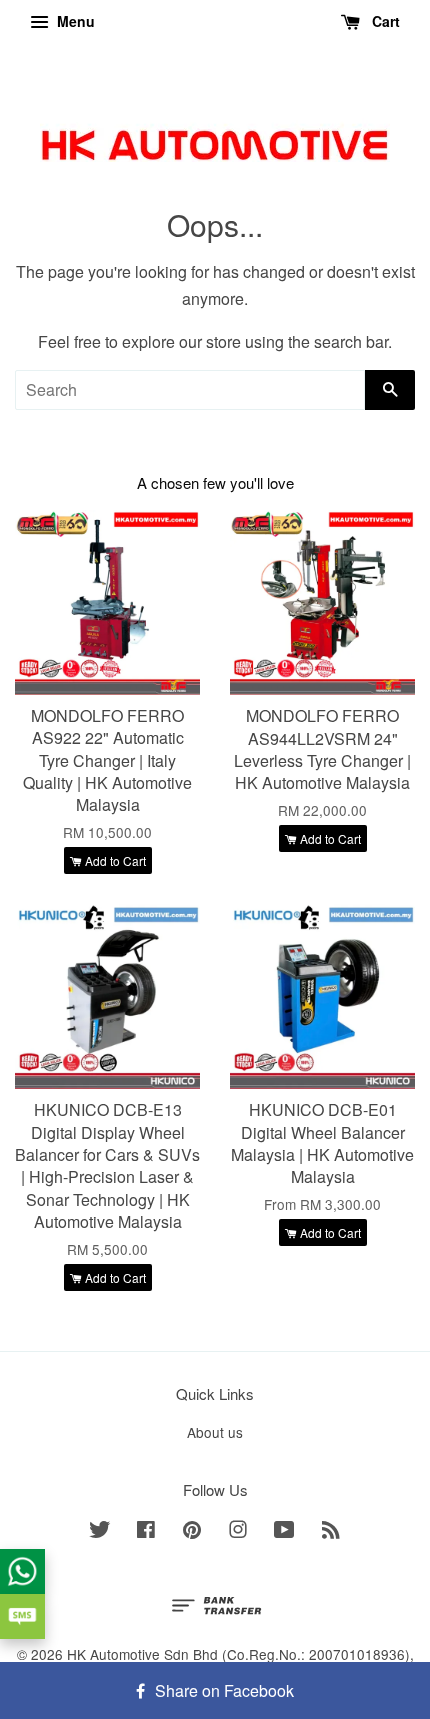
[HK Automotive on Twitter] (100, 1532)
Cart (384, 21)
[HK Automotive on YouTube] (284, 1532)
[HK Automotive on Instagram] (238, 1532)
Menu (74, 21)
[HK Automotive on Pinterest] (192, 1532)
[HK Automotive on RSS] (331, 1532)
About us (215, 1432)
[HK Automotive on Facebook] (146, 1532)
